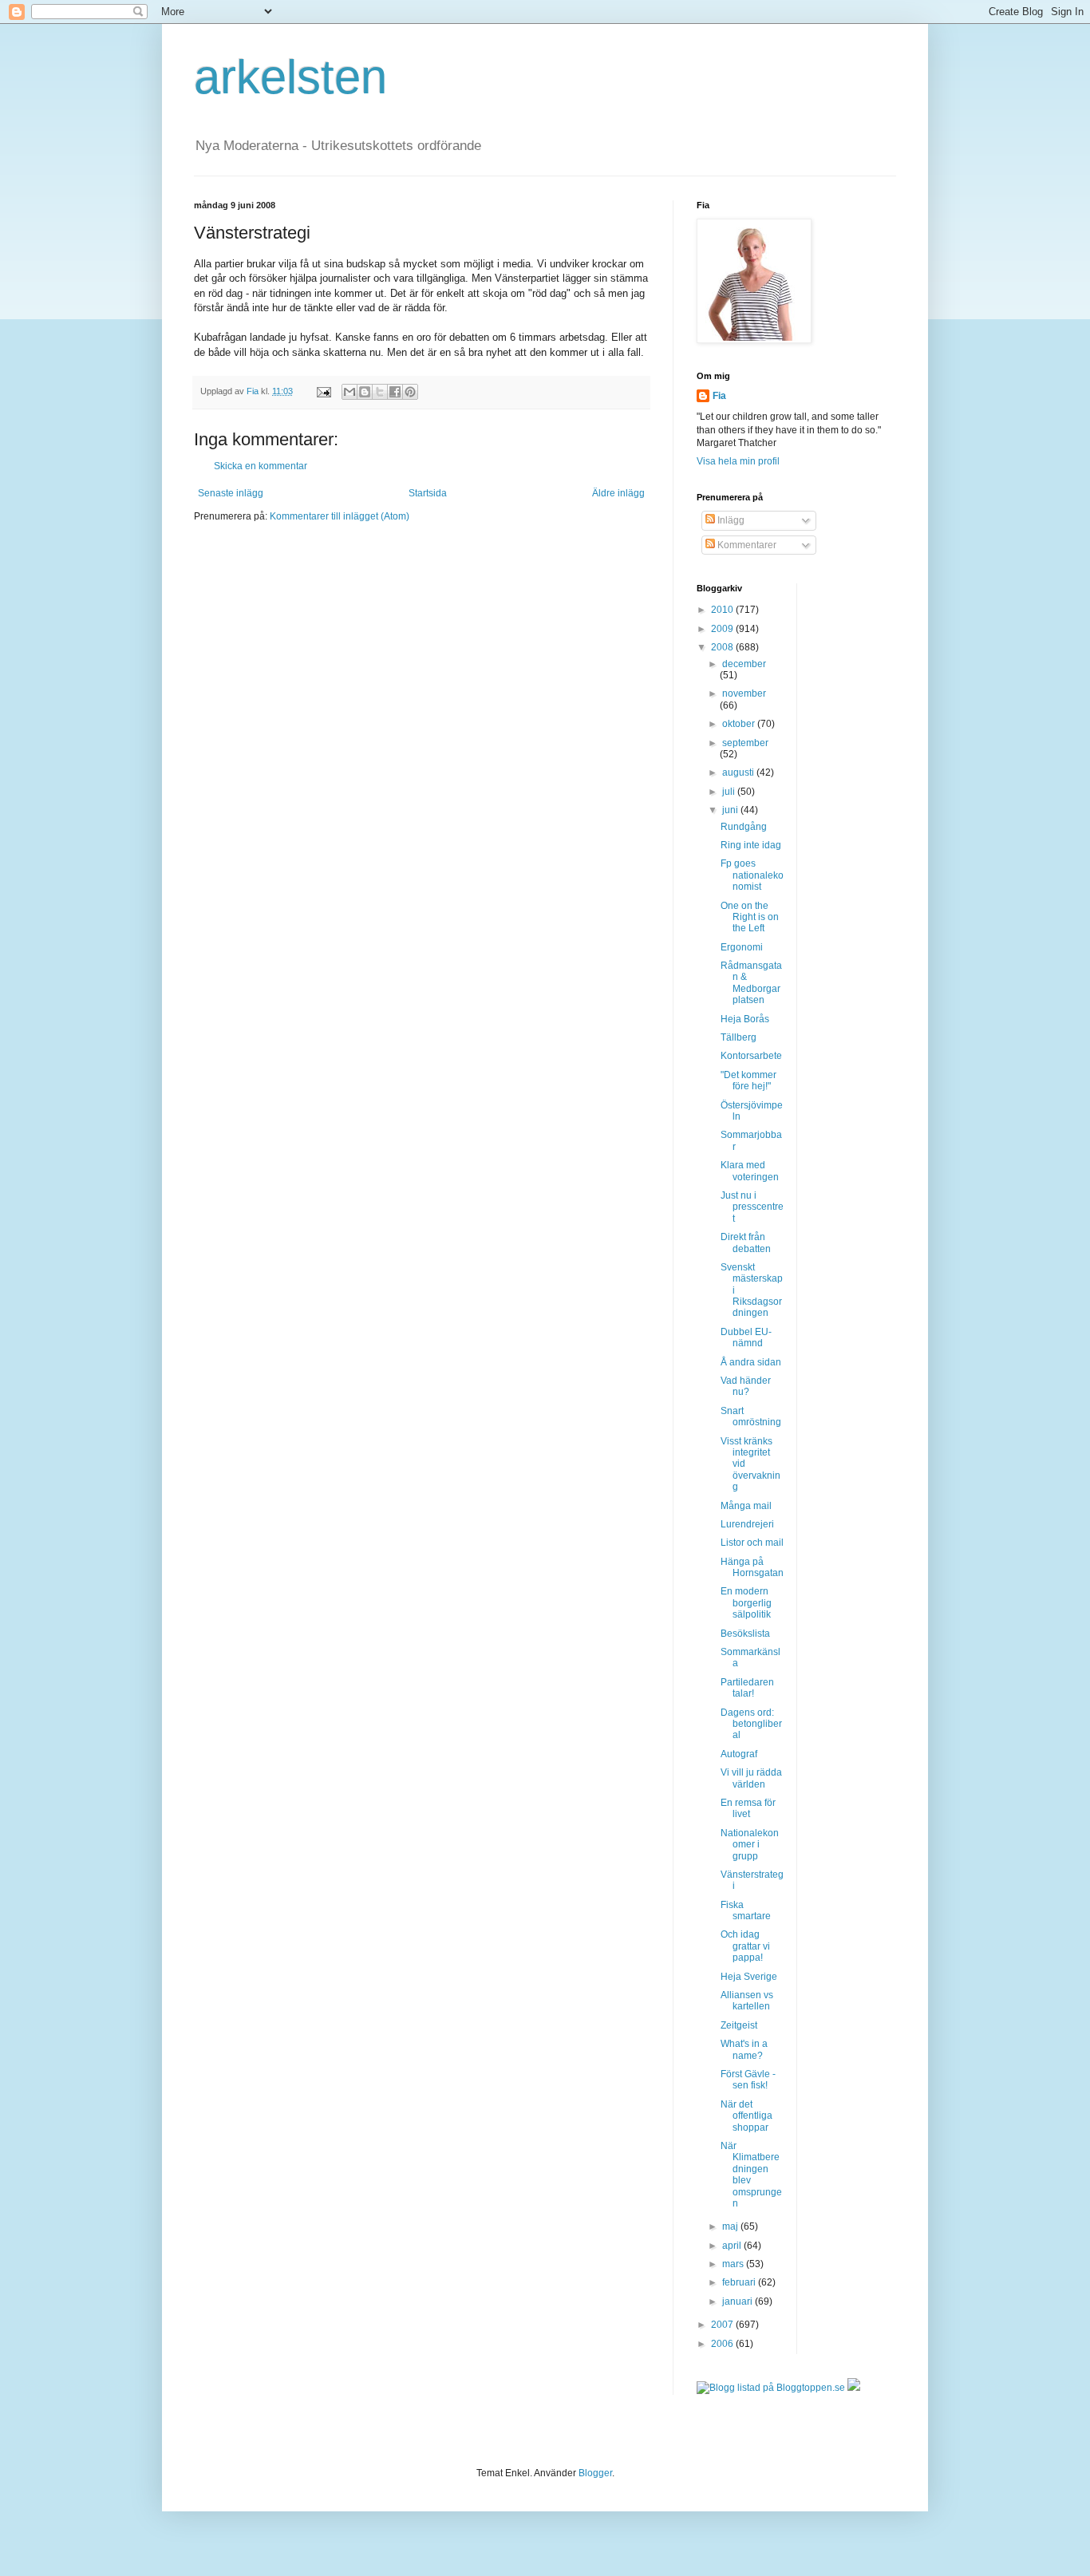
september (745, 743)
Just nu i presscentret (752, 1207)
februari (740, 2282)
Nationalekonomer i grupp (750, 1845)
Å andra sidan (751, 1362)
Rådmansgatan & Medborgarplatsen (751, 983)
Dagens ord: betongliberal (751, 1724)
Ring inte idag (751, 845)
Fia (719, 396)
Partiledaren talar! (747, 1688)
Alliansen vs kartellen (747, 2001)
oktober (740, 724)
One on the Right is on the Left (750, 917)
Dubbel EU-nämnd (746, 1337)
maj (731, 2226)
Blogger (595, 2473)
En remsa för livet (748, 1808)
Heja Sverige (749, 1977)
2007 (723, 2325)
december (744, 664)
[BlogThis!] (365, 392)
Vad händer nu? (746, 1386)
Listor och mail (752, 1543)
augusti (739, 772)
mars (734, 2264)
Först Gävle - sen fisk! (748, 2080)
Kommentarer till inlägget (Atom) (340, 516)
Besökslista (745, 1634)
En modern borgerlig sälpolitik (746, 1603)
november (744, 693)
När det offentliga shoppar (746, 2116)
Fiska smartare (746, 1910)
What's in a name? (744, 2049)
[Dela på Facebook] (395, 392)
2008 (723, 647)
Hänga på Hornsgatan (752, 1567)
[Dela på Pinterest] (410, 392)
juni (731, 810)
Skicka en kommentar (261, 466)
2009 (723, 629)
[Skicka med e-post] (350, 392)
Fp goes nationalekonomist (752, 875)
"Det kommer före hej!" (748, 1081)
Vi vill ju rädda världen (751, 1778)
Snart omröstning (751, 1416)
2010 (723, 610)
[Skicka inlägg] (323, 391)
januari (739, 2301)
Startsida (428, 493)
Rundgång (744, 827)
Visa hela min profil (738, 461)
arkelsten (290, 77)
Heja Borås (745, 1019)
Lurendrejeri (747, 1524)
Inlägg (730, 520)
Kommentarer (746, 545)
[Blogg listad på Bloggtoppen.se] (771, 2388)
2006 (723, 2344)
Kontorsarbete (751, 1056)
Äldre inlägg (618, 493)
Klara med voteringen (750, 1171)
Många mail (746, 1506)
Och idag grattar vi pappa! (745, 1946)
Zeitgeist (739, 2025)
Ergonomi (742, 947)
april (733, 2246)
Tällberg (739, 1037)
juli (730, 792)
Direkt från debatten (746, 1243)
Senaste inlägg (231, 493)
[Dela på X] (380, 392)
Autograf (739, 1754)
